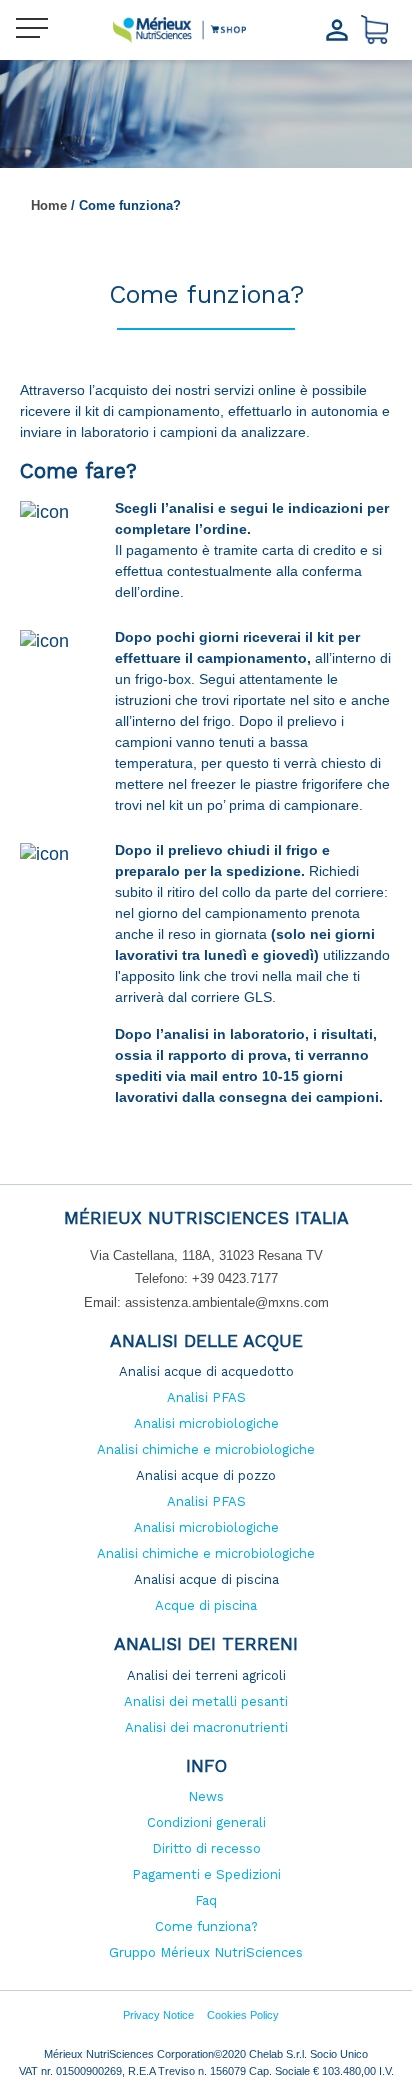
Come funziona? (206, 1926)
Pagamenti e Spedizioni (206, 1874)
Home (49, 205)
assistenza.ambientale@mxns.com (227, 1302)
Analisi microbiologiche (206, 1423)
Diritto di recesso (206, 1848)
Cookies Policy (243, 2015)
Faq (206, 1900)
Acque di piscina (206, 1605)
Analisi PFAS (206, 1397)
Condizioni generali (206, 1822)
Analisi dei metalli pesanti (206, 1701)
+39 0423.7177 (235, 1278)
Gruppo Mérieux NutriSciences (206, 1952)
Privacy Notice (158, 2015)
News (206, 1796)
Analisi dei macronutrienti (206, 1727)
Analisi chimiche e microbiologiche (206, 1449)
